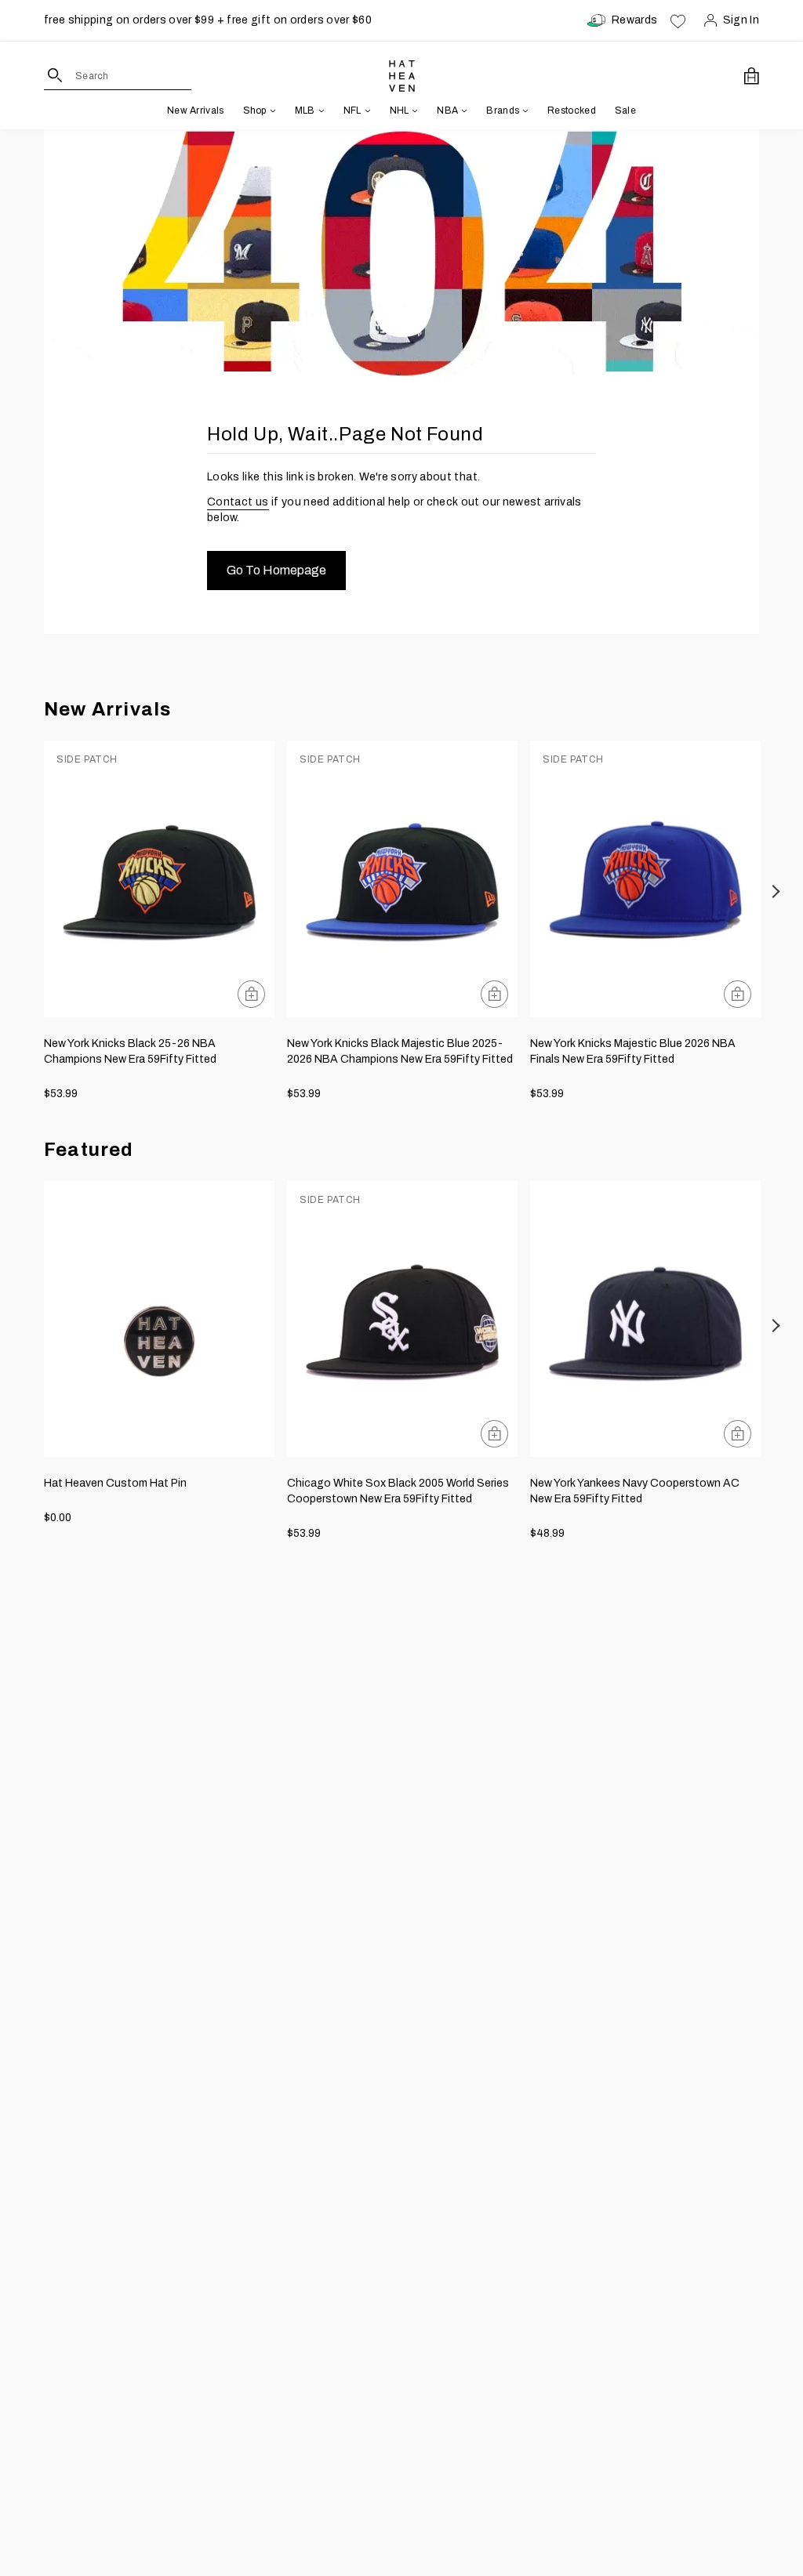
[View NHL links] (413, 111)
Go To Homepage (276, 570)
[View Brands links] (524, 111)
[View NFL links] (366, 111)
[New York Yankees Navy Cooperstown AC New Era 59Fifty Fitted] (645, 1319)
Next (777, 891)
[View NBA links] (463, 111)
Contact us (238, 502)
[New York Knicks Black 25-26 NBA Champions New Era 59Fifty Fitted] (159, 879)
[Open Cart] (752, 76)
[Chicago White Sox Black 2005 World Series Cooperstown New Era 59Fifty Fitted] (402, 1319)
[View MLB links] (320, 111)
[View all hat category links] (271, 111)
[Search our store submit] (55, 75)
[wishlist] (678, 20)
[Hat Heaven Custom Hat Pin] (159, 1319)
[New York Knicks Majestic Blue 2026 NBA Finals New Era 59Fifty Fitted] (645, 879)
